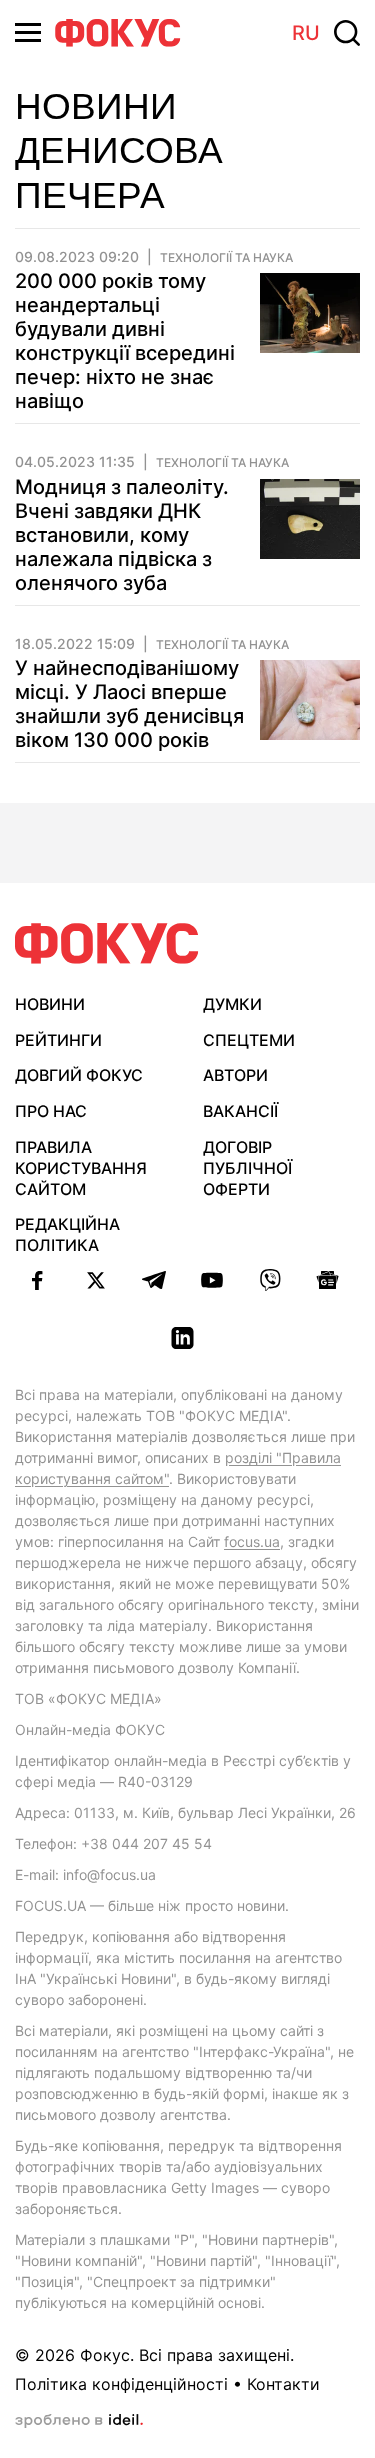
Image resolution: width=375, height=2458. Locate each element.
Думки (232, 1004)
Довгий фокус (79, 1075)
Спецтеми (249, 1040)
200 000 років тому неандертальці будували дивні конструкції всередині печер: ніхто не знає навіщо (125, 341)
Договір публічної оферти (247, 1168)
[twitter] (96, 1280)
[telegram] (154, 1280)
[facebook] (38, 1280)
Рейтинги (58, 1040)
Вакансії (240, 1111)
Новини (50, 1004)
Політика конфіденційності (121, 2384)
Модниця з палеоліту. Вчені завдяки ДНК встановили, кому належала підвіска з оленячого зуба (122, 535)
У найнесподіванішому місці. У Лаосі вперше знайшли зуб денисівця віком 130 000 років (129, 704)
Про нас (51, 1111)
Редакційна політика (67, 1234)
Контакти (283, 2384)
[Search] (347, 33)
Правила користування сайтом (81, 1168)
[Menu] (28, 32)
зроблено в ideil (79, 2421)
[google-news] (328, 1280)
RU (306, 33)
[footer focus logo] (107, 943)
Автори (235, 1075)
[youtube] (212, 1280)
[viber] (270, 1280)
